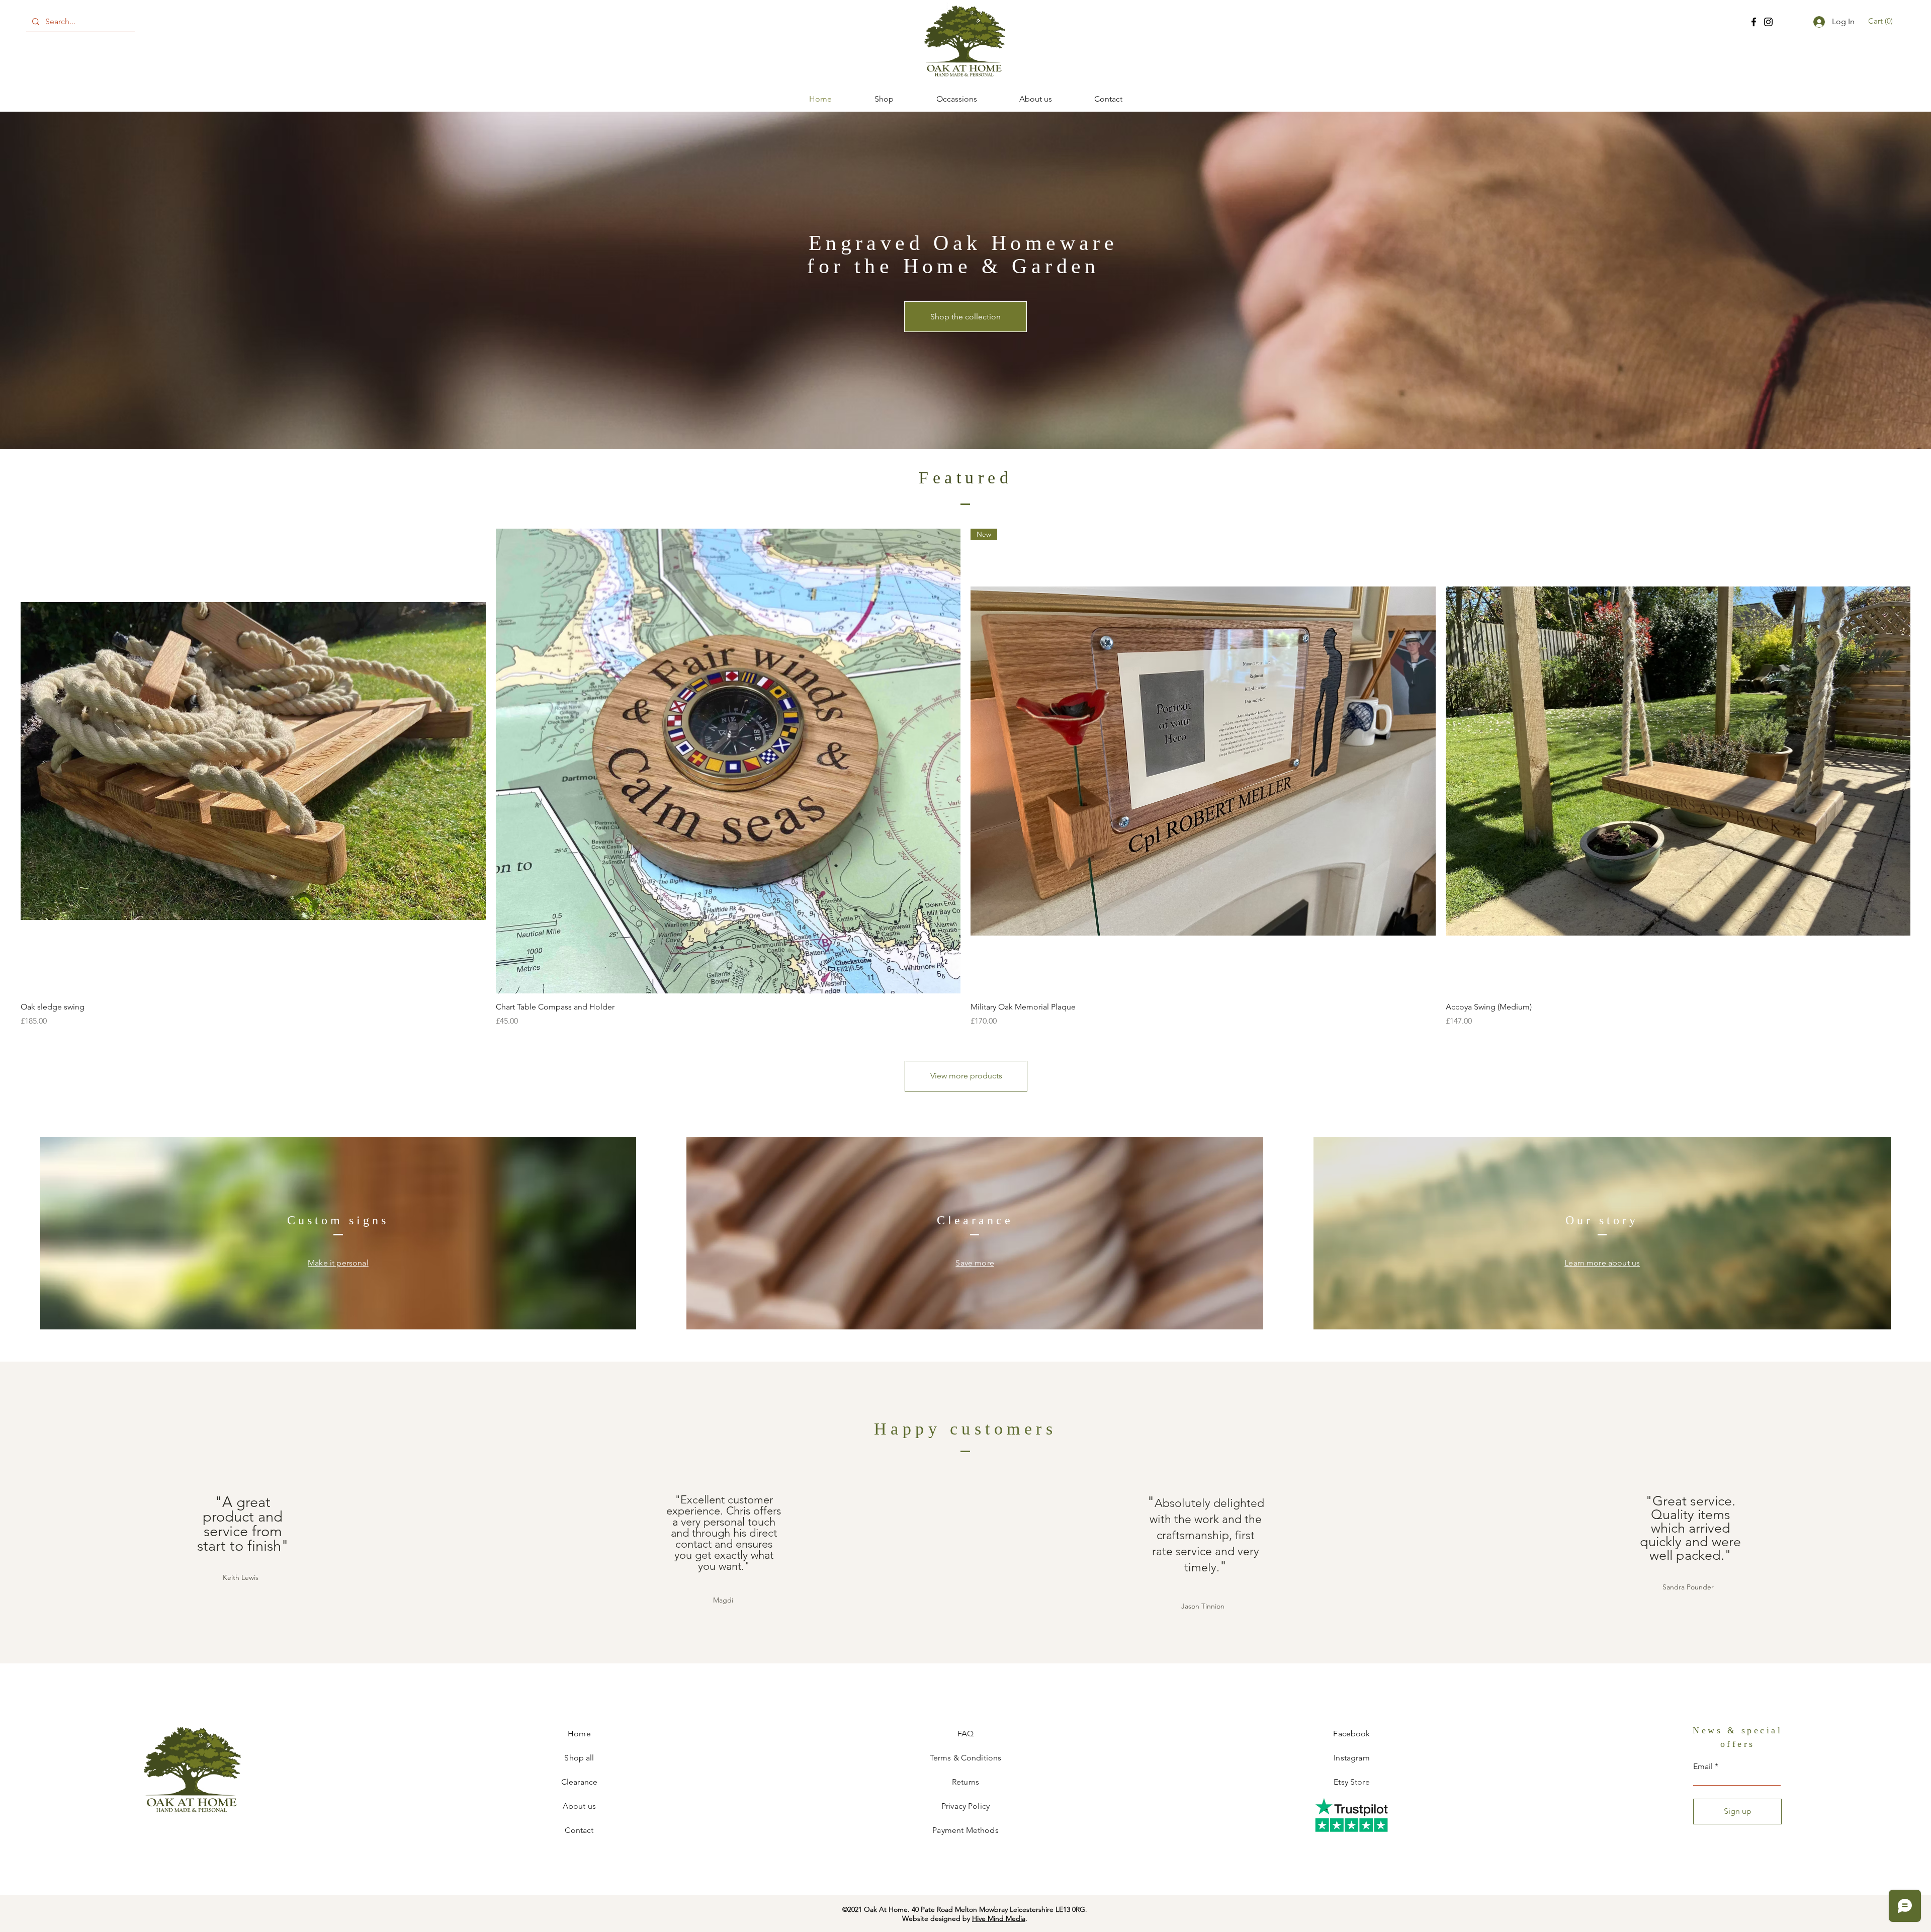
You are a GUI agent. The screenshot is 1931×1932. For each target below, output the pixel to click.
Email (1703, 1767)
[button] (1882, 21)
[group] (965, 778)
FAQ (965, 1734)
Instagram (1351, 1758)
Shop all (579, 1758)
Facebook (1351, 1734)
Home (579, 1734)
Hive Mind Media (999, 1918)
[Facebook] (1754, 22)
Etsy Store (1352, 1782)
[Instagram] (1768, 22)
